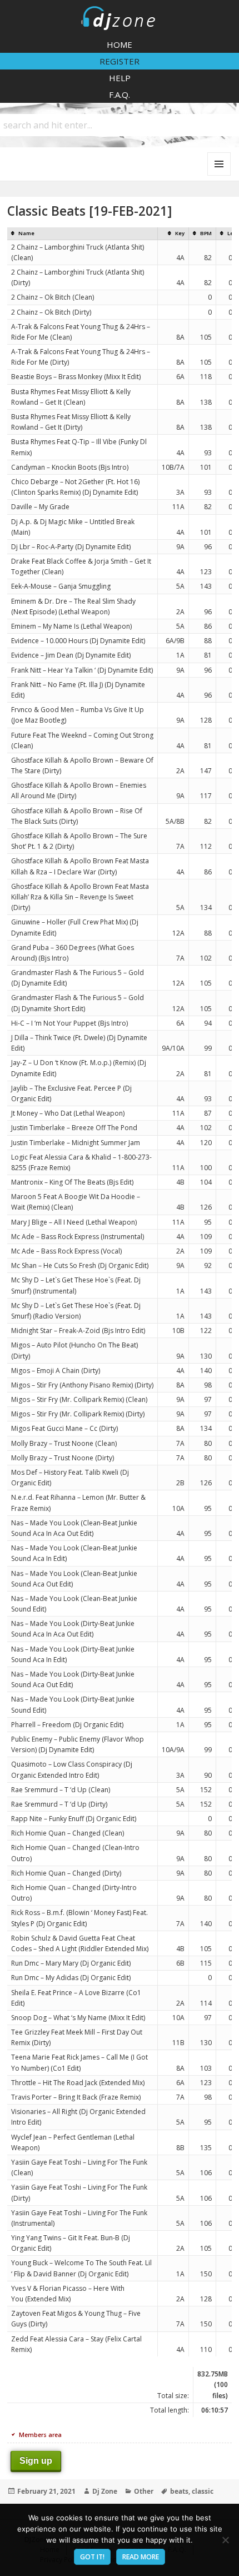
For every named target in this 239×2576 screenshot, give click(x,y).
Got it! (92, 2557)
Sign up (36, 2461)
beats (179, 2491)
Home (120, 44)
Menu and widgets (219, 175)
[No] (225, 2540)
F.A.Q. (120, 95)
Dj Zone (105, 2491)
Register (120, 61)
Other (144, 2491)
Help (120, 78)
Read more (141, 2557)
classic (203, 2491)
